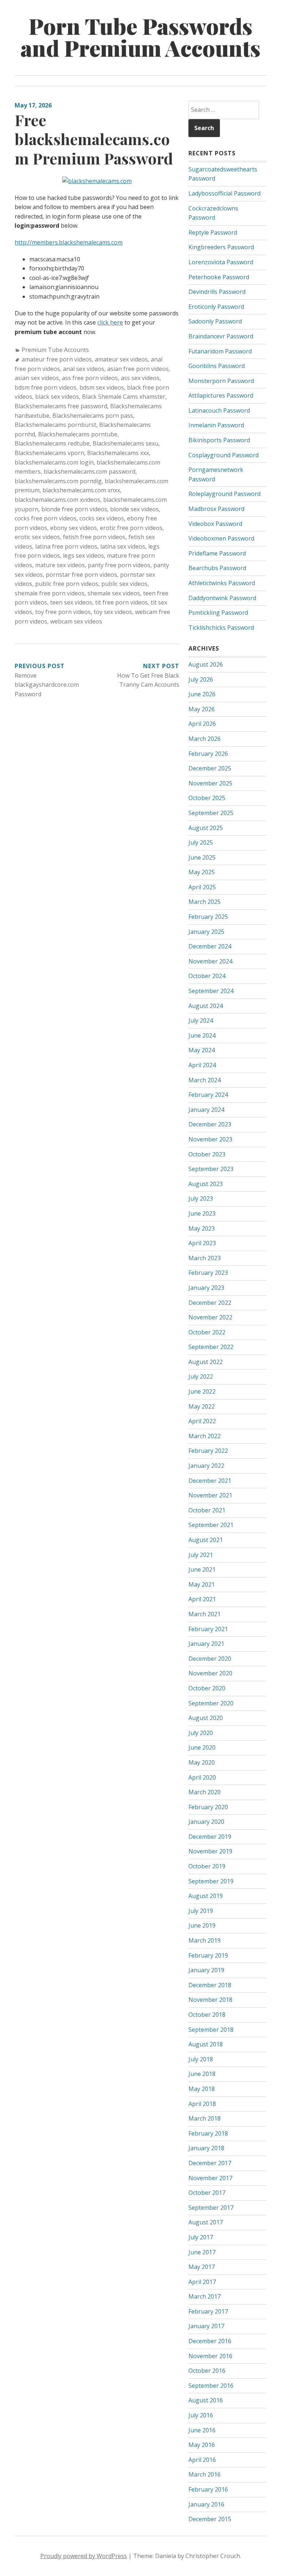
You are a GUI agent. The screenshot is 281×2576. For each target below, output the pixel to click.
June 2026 (202, 694)
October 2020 (207, 1688)
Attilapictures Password (221, 395)
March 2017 (205, 2296)
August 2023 (206, 1184)
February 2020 (208, 1807)
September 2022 (211, 1347)
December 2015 (210, 2519)
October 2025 (207, 798)
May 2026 (202, 709)
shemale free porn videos (50, 593)
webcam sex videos (76, 621)
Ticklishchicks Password (221, 628)
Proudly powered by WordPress (84, 2556)
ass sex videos (140, 378)
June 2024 (202, 1035)
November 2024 (210, 961)
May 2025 (202, 872)
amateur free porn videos (57, 359)
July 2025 (201, 842)
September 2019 (211, 1881)
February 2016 (208, 2489)
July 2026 (201, 679)
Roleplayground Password (224, 494)
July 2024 (201, 1020)
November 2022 (210, 1317)
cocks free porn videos (46, 518)
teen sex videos (71, 602)
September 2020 (211, 1703)
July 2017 (201, 2237)
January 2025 (206, 932)
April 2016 (202, 2460)
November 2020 (210, 1673)
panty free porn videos (119, 565)
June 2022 (202, 1391)
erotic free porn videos (131, 528)
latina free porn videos (66, 546)
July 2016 (201, 2415)
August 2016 (206, 2400)
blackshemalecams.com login (54, 462)
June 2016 (202, 2430)
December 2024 (210, 946)
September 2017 (211, 2208)
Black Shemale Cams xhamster (124, 397)
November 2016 (210, 2356)
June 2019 (202, 1925)
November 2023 (210, 1139)
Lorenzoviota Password (221, 262)
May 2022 (202, 1406)
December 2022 (210, 1303)
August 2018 (206, 2044)
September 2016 (211, 2386)
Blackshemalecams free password (61, 406)
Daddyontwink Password (222, 598)
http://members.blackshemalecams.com (69, 242)
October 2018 (207, 2015)
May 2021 (202, 1584)
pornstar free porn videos (81, 575)
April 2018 (202, 2104)
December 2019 (210, 1837)
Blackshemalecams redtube (52, 443)
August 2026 (206, 664)
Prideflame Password (217, 553)
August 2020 (206, 1718)
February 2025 (208, 917)
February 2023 (208, 1273)
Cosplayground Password (224, 455)
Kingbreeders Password (221, 247)
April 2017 (202, 2282)
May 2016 (202, 2445)
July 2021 (201, 1555)
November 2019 (210, 1851)
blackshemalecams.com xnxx (81, 490)
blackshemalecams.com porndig (58, 481)
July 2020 (201, 1733)
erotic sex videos (37, 537)
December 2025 (210, 768)
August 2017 (206, 2222)
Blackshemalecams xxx (118, 453)
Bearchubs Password (217, 568)
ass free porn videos (90, 378)
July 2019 (201, 1911)
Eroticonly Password (216, 307)
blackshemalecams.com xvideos (57, 500)
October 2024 (207, 976)
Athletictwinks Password (222, 583)
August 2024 (206, 1006)
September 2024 (211, 991)
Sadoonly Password (215, 321)
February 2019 (208, 1955)
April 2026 (202, 724)
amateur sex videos (121, 359)
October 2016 (207, 2371)
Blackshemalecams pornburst (55, 425)
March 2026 (205, 739)
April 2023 (202, 1243)
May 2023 (202, 1228)
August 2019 (206, 1896)
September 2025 (211, 813)
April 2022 (202, 1421)
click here (110, 322)
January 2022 (206, 1466)
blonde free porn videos (74, 509)
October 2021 (207, 1510)
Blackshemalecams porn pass (93, 416)
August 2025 (206, 828)
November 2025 (210, 783)
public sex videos (124, 584)
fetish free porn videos (94, 537)
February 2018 (208, 2133)
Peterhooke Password (219, 277)
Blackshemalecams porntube (78, 434)
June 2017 (202, 2252)
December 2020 (210, 1659)
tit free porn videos (121, 602)
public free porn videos (67, 584)
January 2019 (206, 1970)
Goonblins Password (217, 366)
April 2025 (202, 887)
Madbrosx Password (216, 509)
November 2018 (210, 2000)
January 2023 (206, 1288)
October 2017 (207, 2193)
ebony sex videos (74, 528)
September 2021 (211, 1525)
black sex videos (57, 397)
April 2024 (202, 1065)
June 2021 (202, 1569)
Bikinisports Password (219, 440)
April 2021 (202, 1599)
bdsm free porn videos (46, 387)
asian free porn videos (138, 369)
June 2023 (202, 1213)
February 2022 (208, 1451)
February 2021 (208, 1629)
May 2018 (202, 2089)
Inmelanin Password (216, 425)
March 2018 (205, 2118)
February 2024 (208, 1095)
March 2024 (205, 1080)
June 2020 (202, 1747)
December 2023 (210, 1124)
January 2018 (206, 2148)
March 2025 (205, 902)
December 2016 (210, 2341)
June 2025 (202, 857)
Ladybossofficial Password (224, 193)
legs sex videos (83, 556)
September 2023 (211, 1169)
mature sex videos (60, 565)
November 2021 (210, 1495)
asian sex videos (37, 378)
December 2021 (210, 1481)
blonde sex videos (134, 509)
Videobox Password (215, 524)
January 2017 (206, 2326)
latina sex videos (123, 546)
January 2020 (206, 1822)
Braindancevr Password (221, 336)
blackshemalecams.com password (89, 471)
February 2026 (208, 754)
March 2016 (205, 2474)
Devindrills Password (217, 292)
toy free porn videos (63, 612)
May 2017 (202, 2267)
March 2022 (205, 1436)
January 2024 (206, 1110)
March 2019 (205, 1940)
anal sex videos (84, 369)
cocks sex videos (102, 518)
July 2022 (201, 1376)
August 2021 (206, 1540)
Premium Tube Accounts (55, 350)
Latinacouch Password (219, 410)
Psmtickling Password (218, 613)
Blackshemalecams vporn (49, 453)
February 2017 (208, 2311)
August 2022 (206, 1362)
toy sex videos (113, 612)
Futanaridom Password (220, 351)
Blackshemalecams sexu (125, 443)
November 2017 (210, 2178)
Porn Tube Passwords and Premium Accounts (140, 37)
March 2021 (205, 1614)
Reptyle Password (213, 232)
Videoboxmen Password (221, 538)
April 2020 (202, 1777)
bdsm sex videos (102, 387)
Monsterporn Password (221, 381)
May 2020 (202, 1762)
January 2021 (206, 1644)
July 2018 (201, 2059)
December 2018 (210, 1985)
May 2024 (202, 1050)
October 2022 (207, 1332)
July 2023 (201, 1198)
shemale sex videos (114, 593)
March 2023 (205, 1258)
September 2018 (211, 2030)
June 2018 (202, 2074)
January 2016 (206, 2504)
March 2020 (205, 1792)
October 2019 (207, 1866)
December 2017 (210, 2163)
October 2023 (207, 1154)
